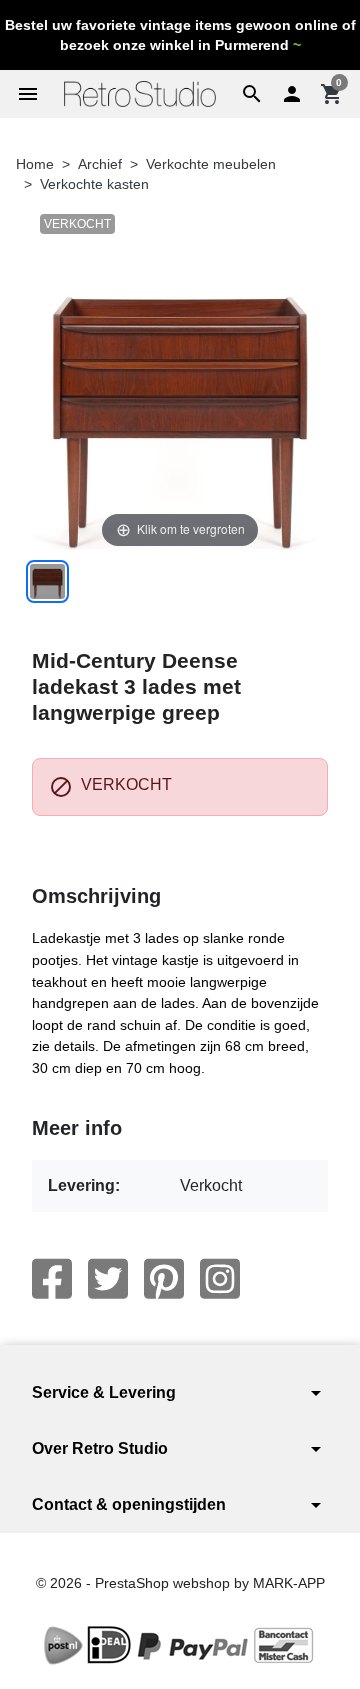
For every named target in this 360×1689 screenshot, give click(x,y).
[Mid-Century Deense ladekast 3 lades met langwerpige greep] (47, 581)
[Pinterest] (164, 1279)
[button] (252, 94)
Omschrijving (96, 896)
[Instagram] (220, 1279)
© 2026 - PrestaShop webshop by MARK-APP (180, 1583)
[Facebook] (52, 1279)
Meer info (77, 1128)
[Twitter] (108, 1279)
